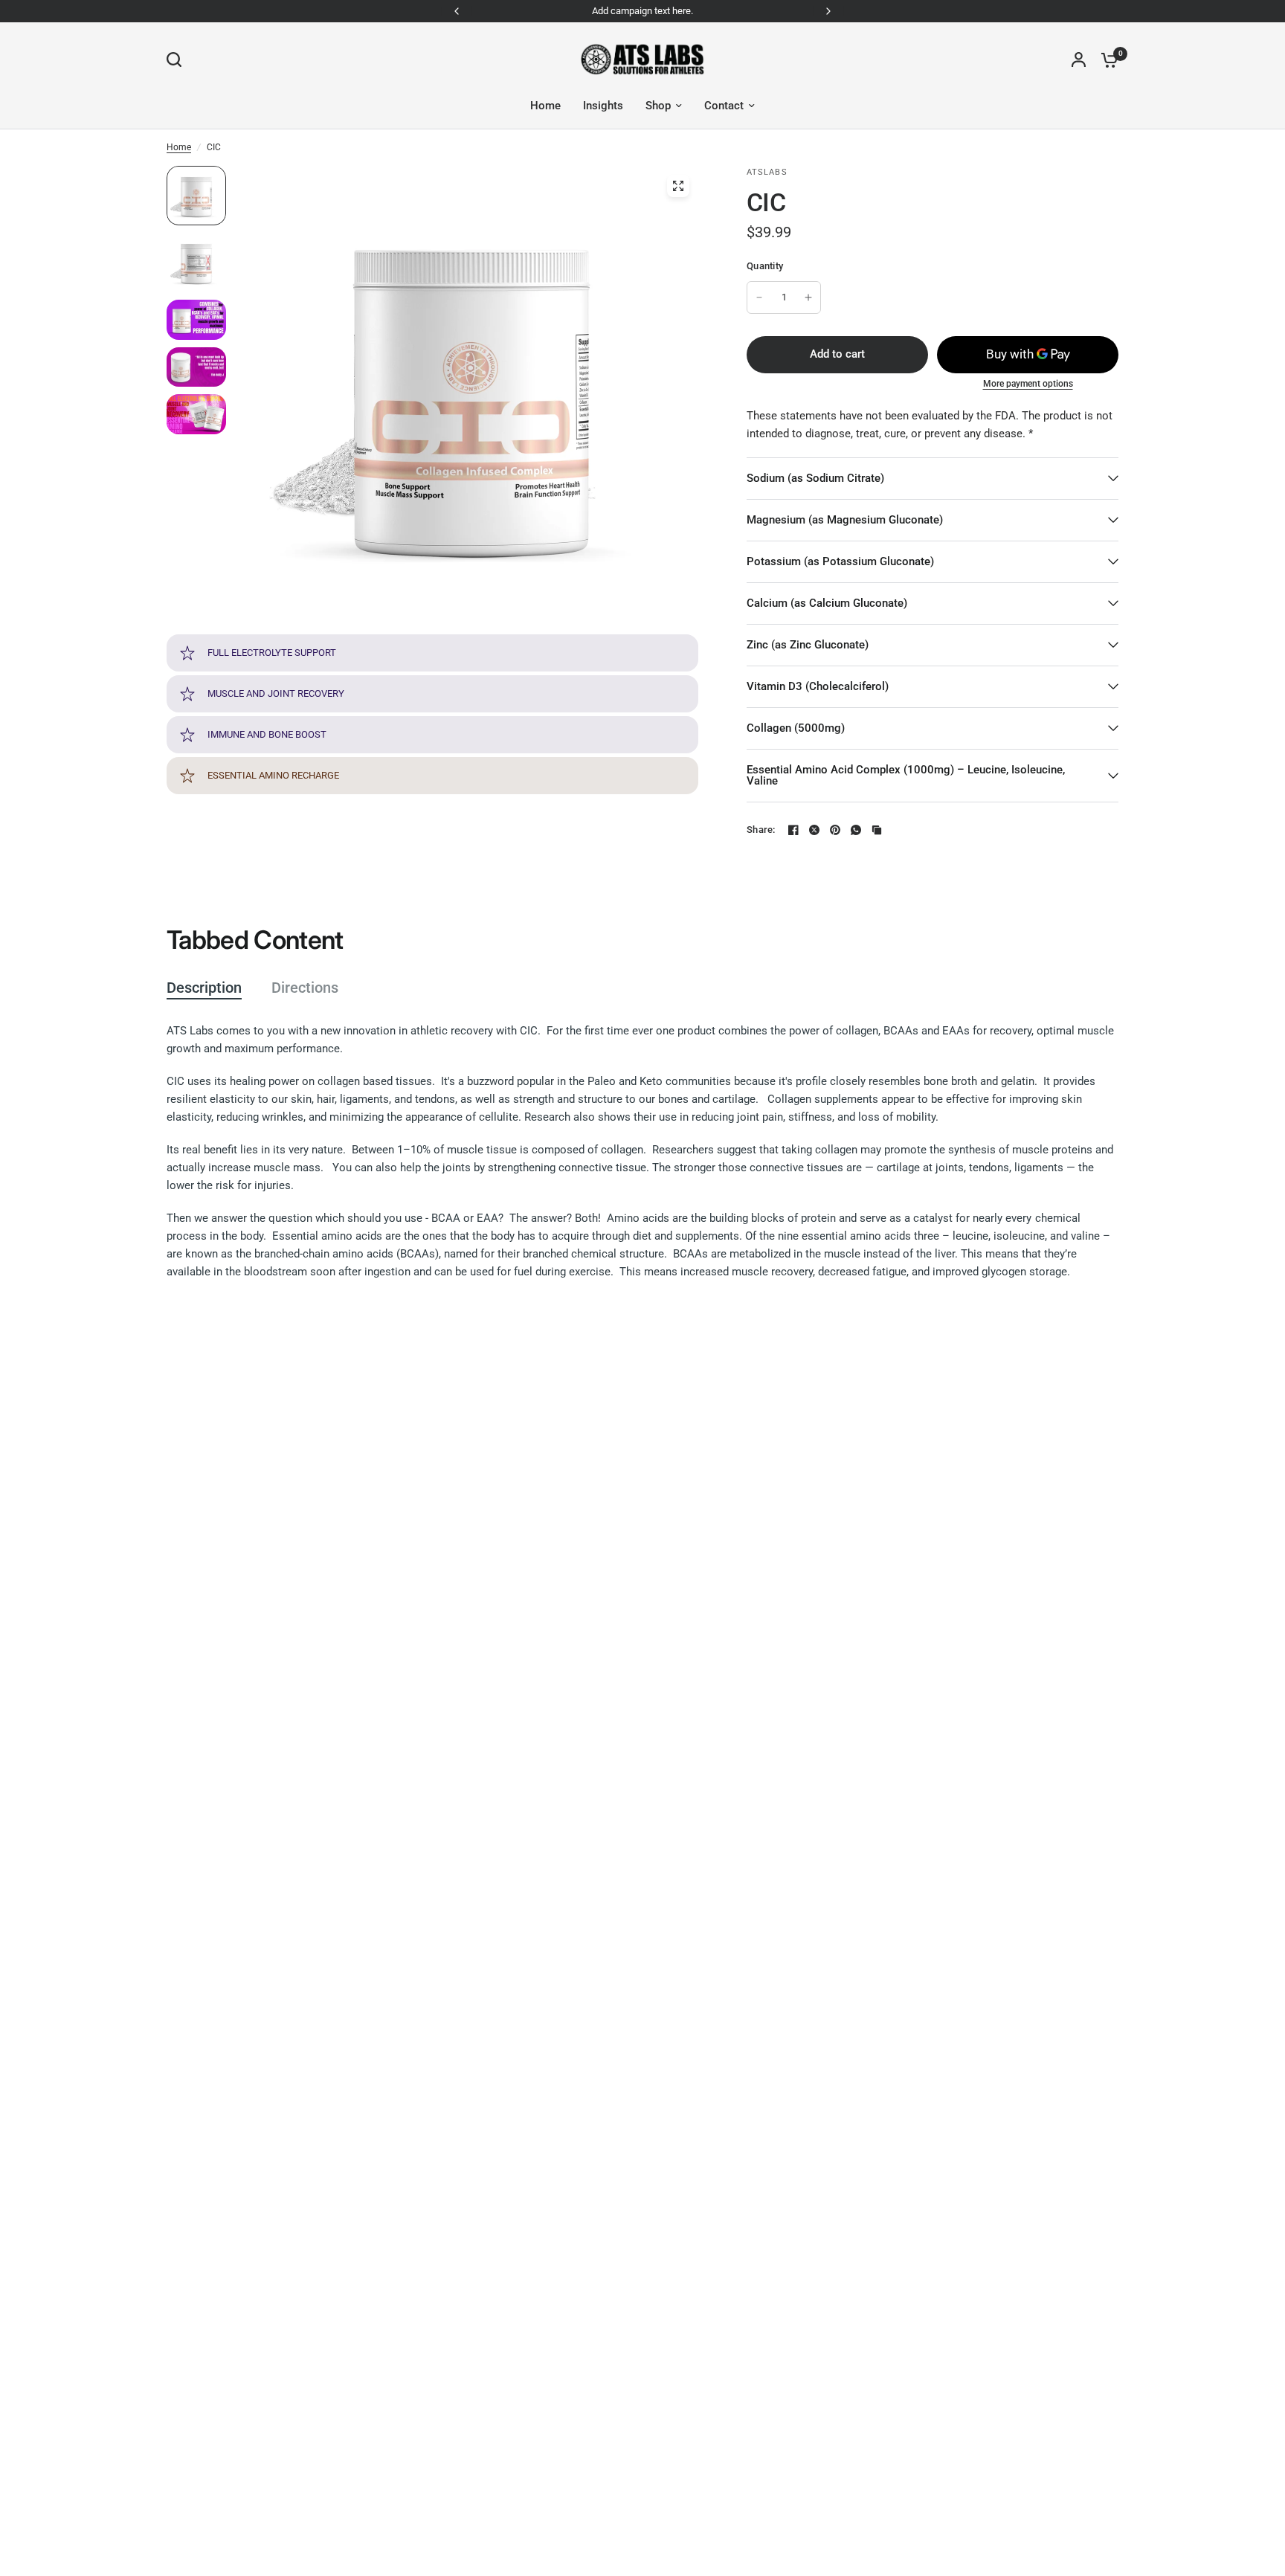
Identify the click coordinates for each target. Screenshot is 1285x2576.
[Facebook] (793, 830)
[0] (1106, 59)
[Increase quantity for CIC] (808, 297)
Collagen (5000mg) (796, 728)
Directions (305, 988)
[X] (814, 830)
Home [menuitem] (545, 106)
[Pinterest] (835, 830)
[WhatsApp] (856, 830)
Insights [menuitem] (603, 106)
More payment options (1028, 384)
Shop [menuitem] (658, 106)
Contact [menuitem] (724, 106)
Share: (761, 830)
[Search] (178, 59)
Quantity (765, 266)
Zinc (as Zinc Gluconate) (808, 645)
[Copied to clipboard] (877, 830)
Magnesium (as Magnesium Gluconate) (845, 520)
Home (179, 147)
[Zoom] (678, 186)
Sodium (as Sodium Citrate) (815, 478)
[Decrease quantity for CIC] (759, 297)
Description (204, 988)
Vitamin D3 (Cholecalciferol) (818, 686)
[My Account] (1079, 59)
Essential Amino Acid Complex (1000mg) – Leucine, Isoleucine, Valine (906, 775)
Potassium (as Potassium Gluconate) (840, 561)
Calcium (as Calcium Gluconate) (827, 603)
